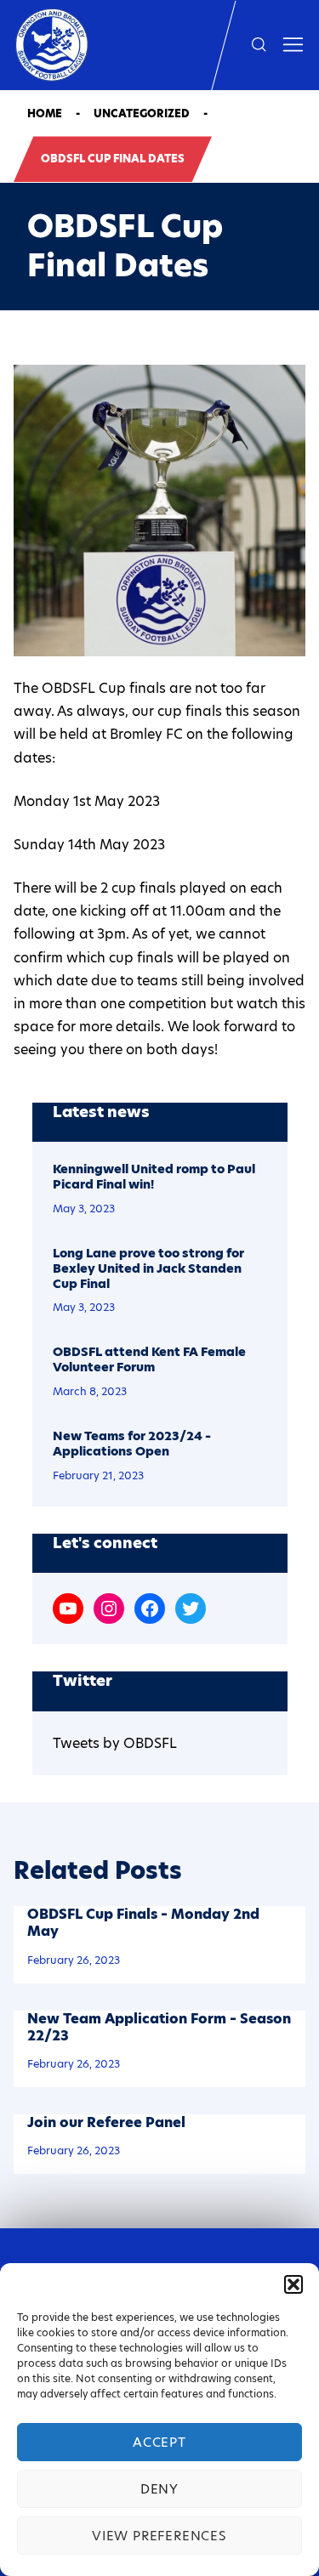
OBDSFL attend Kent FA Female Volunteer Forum (149, 1360)
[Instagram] (109, 1609)
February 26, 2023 (74, 1960)
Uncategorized (142, 113)
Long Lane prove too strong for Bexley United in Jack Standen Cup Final (148, 1269)
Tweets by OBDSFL (115, 1743)
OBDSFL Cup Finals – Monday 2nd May (143, 1923)
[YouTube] (68, 1609)
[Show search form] (259, 45)
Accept (159, 2442)
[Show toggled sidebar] (293, 45)
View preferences (159, 2536)
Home (45, 113)
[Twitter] (191, 1609)
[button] (293, 2284)
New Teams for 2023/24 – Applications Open (132, 1444)
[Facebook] (150, 1609)
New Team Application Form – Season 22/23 (159, 2027)
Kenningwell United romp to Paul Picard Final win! (154, 1177)
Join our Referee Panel (106, 2122)
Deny (159, 2489)
